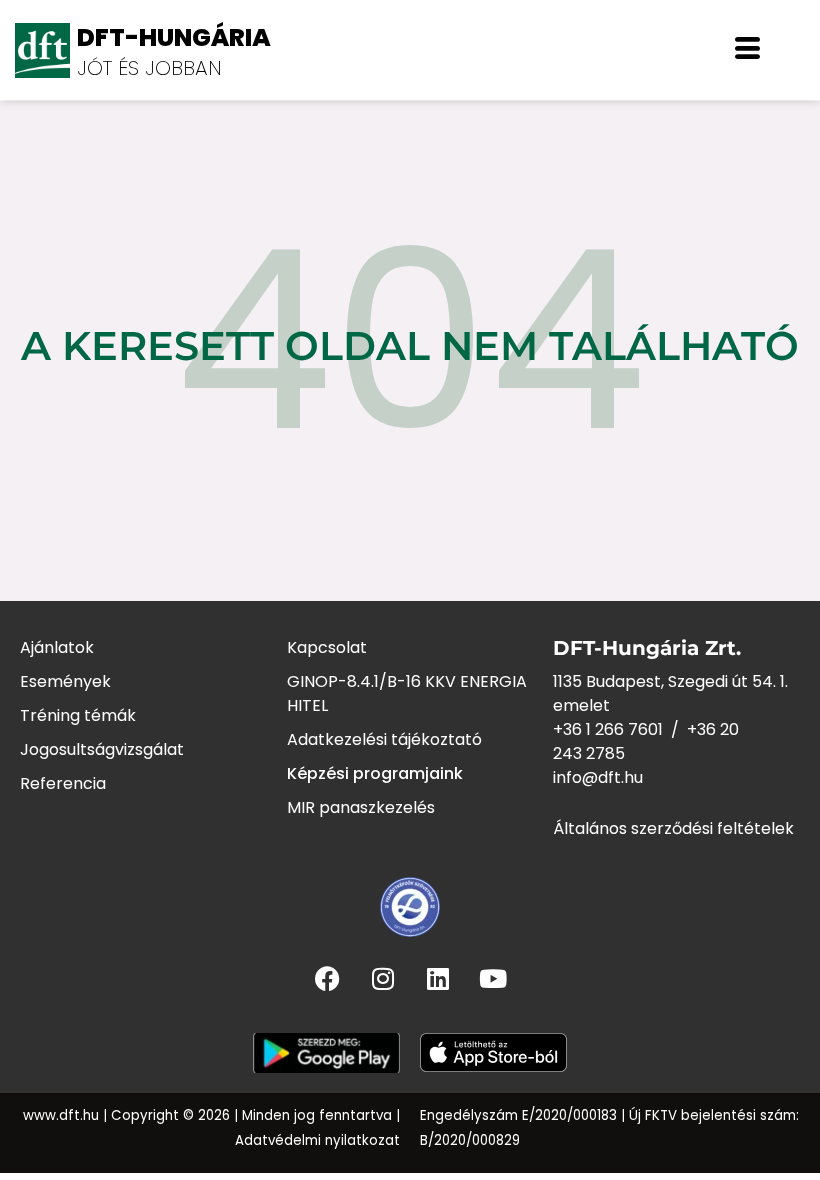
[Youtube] (493, 978)
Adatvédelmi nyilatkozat (317, 1140)
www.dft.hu (61, 1115)
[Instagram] (383, 978)
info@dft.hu (598, 777)
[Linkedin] (438, 978)
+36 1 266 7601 (608, 729)
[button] (747, 50)
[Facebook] (328, 978)
